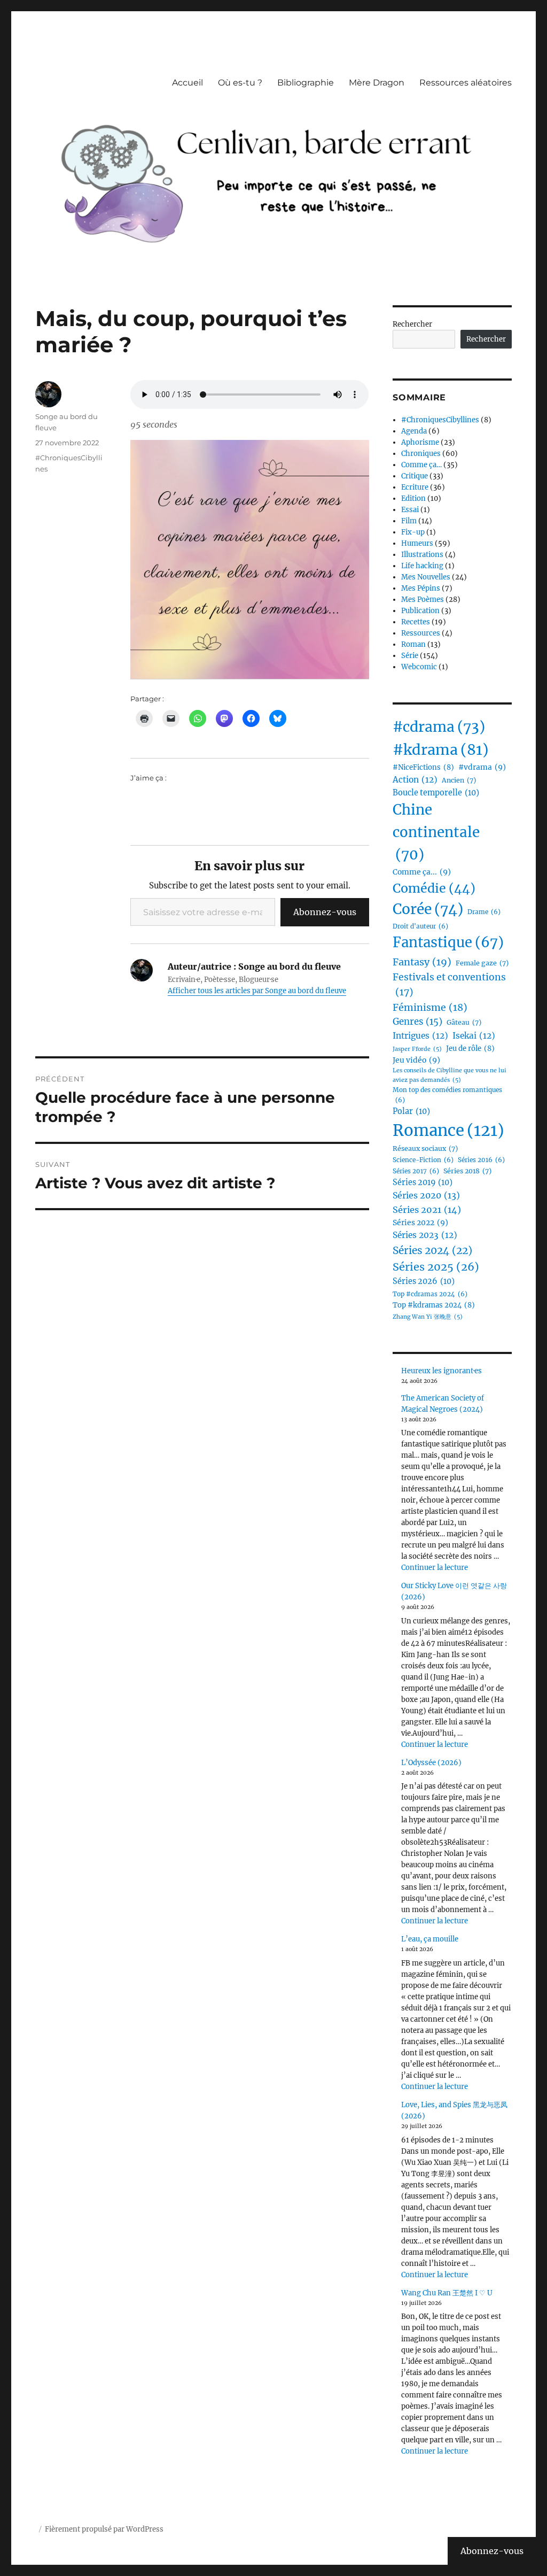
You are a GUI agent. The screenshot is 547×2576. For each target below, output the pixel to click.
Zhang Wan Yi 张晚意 (428, 1317)
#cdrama (439, 727)
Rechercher (412, 324)
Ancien (459, 780)
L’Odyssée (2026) (431, 1763)
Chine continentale (436, 832)
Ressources (421, 633)
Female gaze (482, 963)
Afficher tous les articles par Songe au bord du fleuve (257, 991)
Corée (428, 909)
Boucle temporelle (436, 793)
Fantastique (448, 942)
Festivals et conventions (449, 985)
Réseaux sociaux (425, 1148)
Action (415, 780)
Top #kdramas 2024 (434, 1305)
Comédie (434, 888)
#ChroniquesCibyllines (440, 420)
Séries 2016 (481, 1160)
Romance (448, 1130)
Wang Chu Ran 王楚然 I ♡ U (447, 2293)
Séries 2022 (420, 1223)
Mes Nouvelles (426, 577)
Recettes (416, 622)
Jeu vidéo (416, 1060)
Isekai (474, 1036)
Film (409, 521)
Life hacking (422, 566)
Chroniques (421, 454)
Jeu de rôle (470, 1049)
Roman (413, 644)
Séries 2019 (423, 1182)
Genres (417, 1022)
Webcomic (419, 667)
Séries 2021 (427, 1210)
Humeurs (417, 543)
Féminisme (430, 1007)
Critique (415, 476)
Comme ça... (422, 872)
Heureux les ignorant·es (441, 1371)
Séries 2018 (467, 1171)
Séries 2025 (436, 1267)
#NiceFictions (423, 767)
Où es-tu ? (240, 83)
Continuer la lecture (435, 1568)
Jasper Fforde (417, 1049)
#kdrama (441, 750)
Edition (413, 498)
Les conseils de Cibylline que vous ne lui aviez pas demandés (450, 1075)
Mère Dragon (377, 83)
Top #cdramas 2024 (430, 1294)
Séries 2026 (424, 1281)
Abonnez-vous (325, 912)
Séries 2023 (425, 1235)
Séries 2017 (416, 1171)
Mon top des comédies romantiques (447, 1095)
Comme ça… (421, 465)
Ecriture (415, 487)
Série (410, 656)
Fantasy (422, 962)
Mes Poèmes (423, 599)
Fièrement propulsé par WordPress (104, 2529)
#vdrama (482, 767)
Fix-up (413, 532)
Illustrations (422, 555)
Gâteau (464, 1022)
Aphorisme (420, 442)
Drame (484, 912)
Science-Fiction (423, 1160)
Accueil (187, 83)
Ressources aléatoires (466, 83)
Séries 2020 (426, 1195)
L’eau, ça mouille (430, 1939)
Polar (411, 1111)
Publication (420, 611)
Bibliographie (306, 83)
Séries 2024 (432, 1250)
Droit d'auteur (420, 926)
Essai (410, 510)
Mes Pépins (421, 588)
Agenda (414, 431)
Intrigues (420, 1036)
